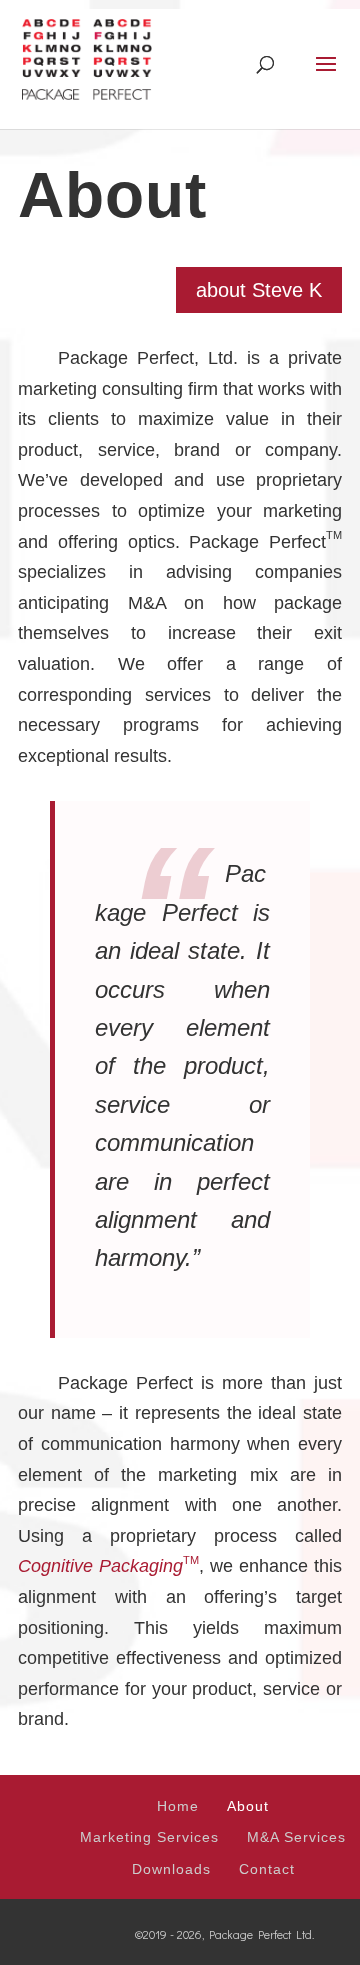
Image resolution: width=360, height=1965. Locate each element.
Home (178, 1806)
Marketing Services (149, 1837)
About (248, 1806)
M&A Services (296, 1837)
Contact (267, 1869)
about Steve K (259, 290)
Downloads (171, 1869)
